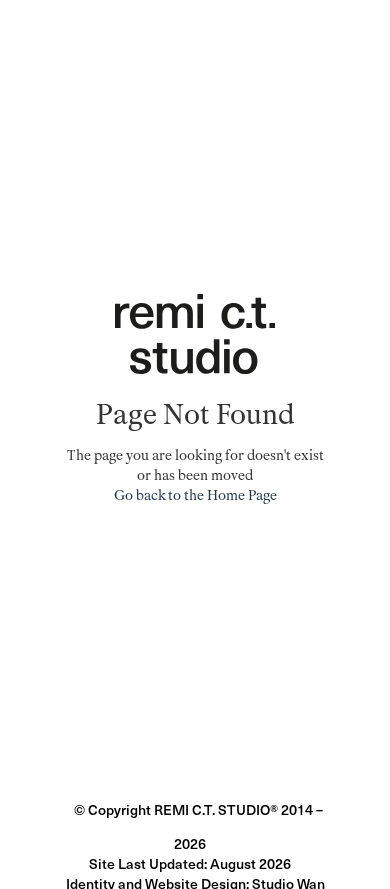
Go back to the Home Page (195, 495)
